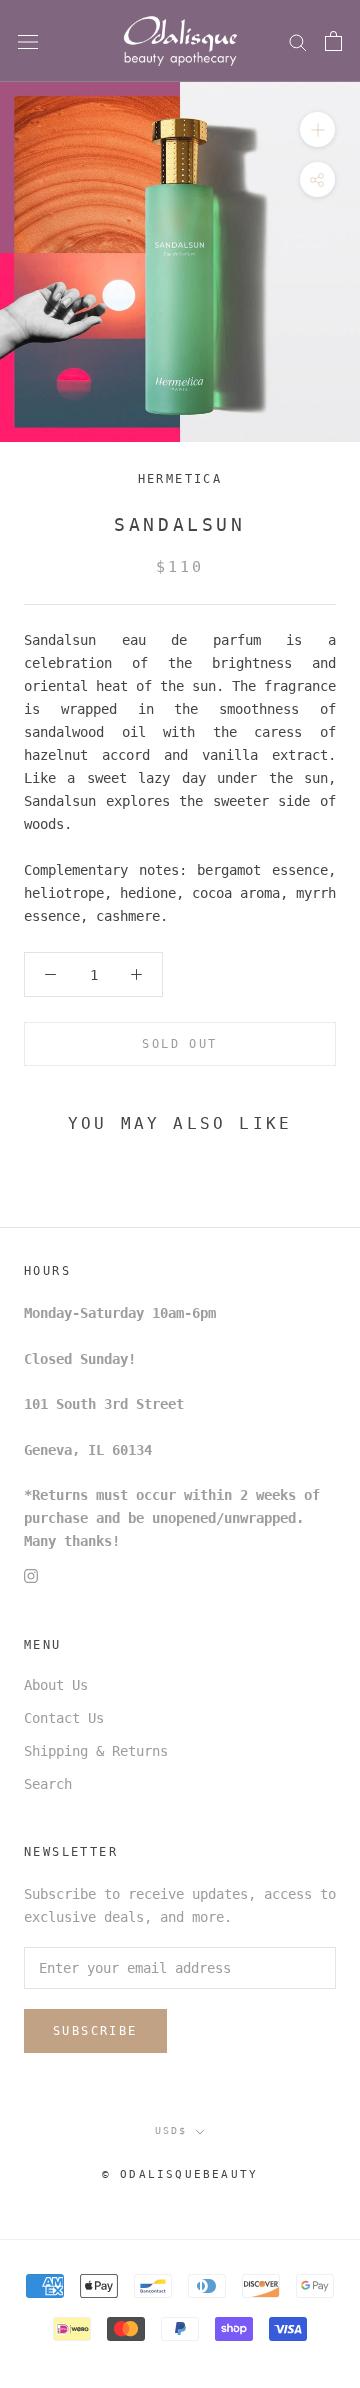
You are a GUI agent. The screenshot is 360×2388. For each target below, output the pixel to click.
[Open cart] (333, 41)
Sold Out (179, 1044)
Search (48, 1784)
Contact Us (64, 1718)
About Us (56, 1685)
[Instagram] (31, 1575)
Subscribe (95, 2031)
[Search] (298, 41)
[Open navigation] (28, 41)
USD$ (171, 2130)
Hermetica (180, 479)
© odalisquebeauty (180, 2174)
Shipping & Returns (96, 1751)
